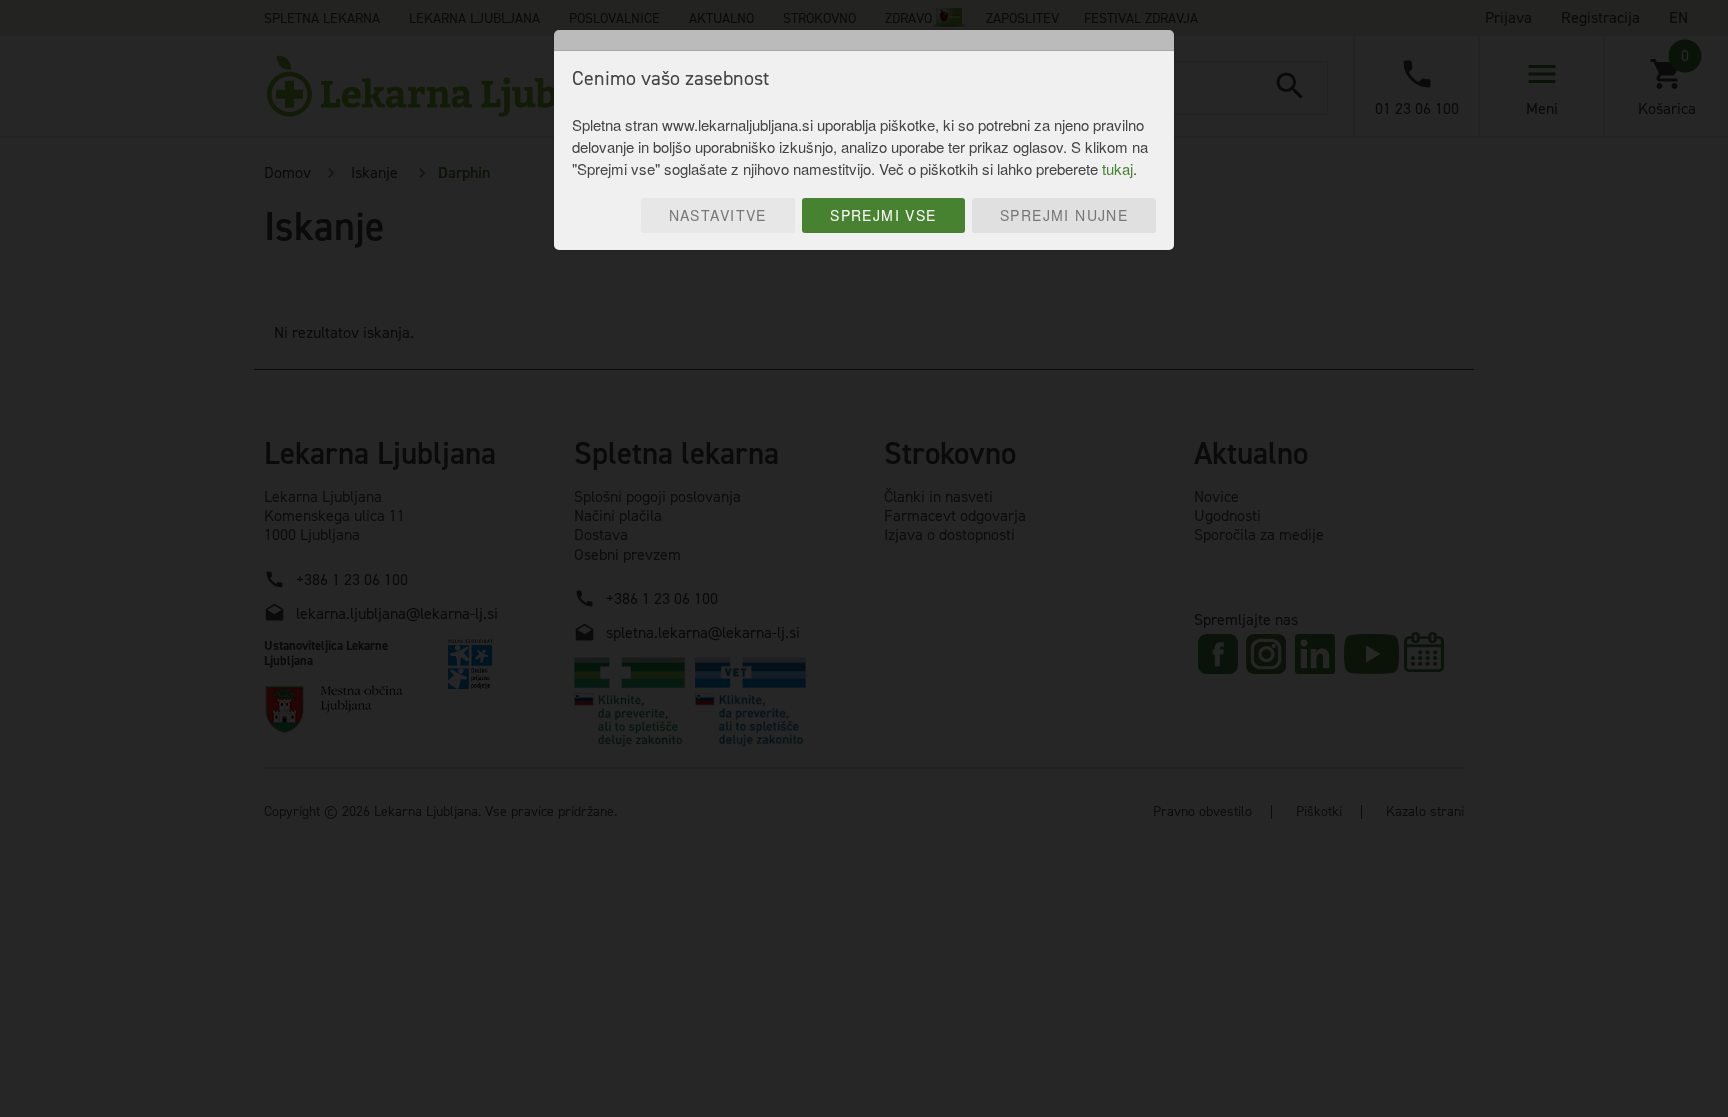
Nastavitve (718, 215)
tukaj (1117, 168)
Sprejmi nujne (1064, 215)
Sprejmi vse (883, 215)
